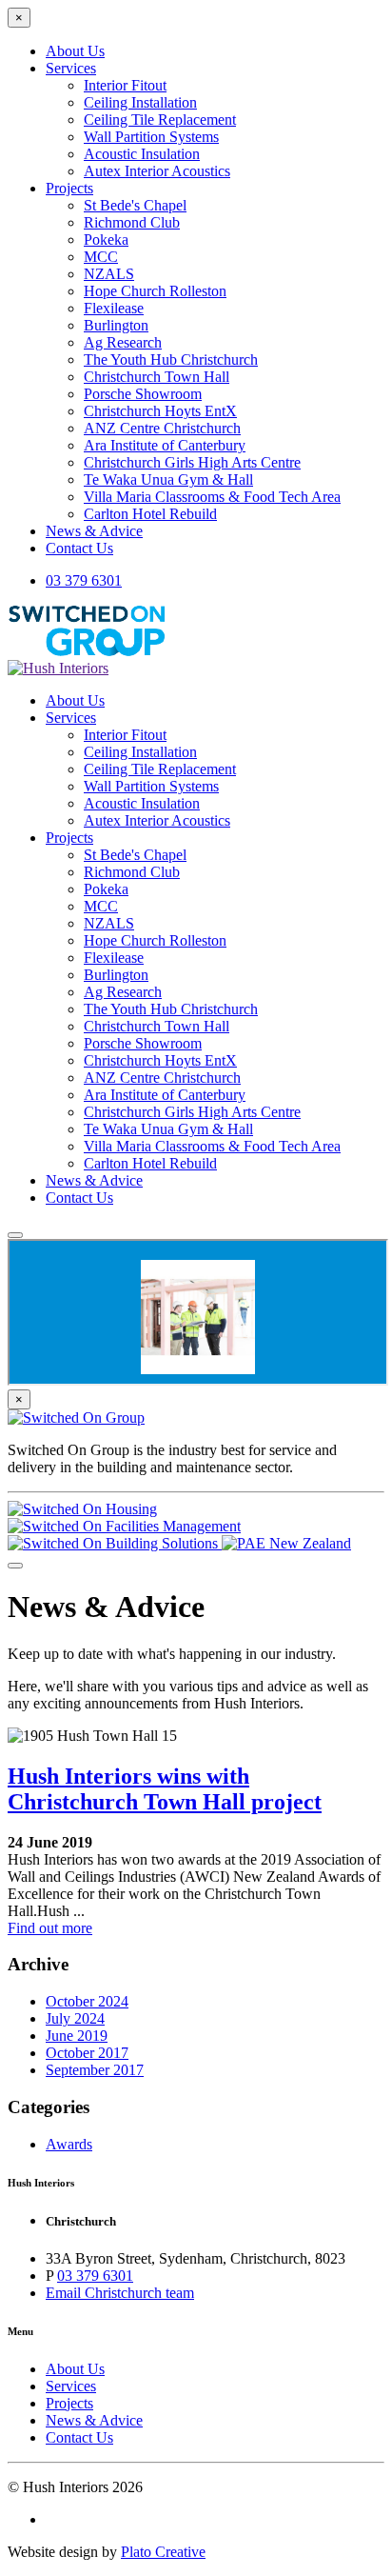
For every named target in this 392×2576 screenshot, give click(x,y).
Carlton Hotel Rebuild (150, 514)
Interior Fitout (125, 85)
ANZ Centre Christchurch (162, 428)
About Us (75, 51)
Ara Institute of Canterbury (165, 445)
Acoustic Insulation (142, 154)
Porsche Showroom (143, 394)
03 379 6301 (84, 580)
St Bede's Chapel (135, 205)
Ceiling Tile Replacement (160, 120)
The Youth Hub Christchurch (171, 359)
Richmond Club (132, 222)
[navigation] (196, 949)
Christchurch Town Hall (157, 377)
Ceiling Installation (140, 102)
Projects (69, 188)
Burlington (116, 325)
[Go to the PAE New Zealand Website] (286, 1543)
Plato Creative (163, 2552)
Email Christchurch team (120, 2293)
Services (71, 68)
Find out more (50, 1928)
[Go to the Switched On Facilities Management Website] (124, 1526)
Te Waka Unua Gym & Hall (168, 479)
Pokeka (106, 240)
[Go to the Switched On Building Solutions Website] (115, 1543)
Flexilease (114, 308)
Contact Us (79, 548)
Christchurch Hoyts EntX (160, 411)
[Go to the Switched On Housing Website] (82, 1509)
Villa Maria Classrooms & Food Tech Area (212, 497)
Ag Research (123, 342)
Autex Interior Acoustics (157, 171)
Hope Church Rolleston (155, 291)
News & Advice (94, 531)
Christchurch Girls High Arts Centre (192, 462)
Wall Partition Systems (151, 137)
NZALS (109, 274)
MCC (101, 257)
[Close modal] (15, 1566)
